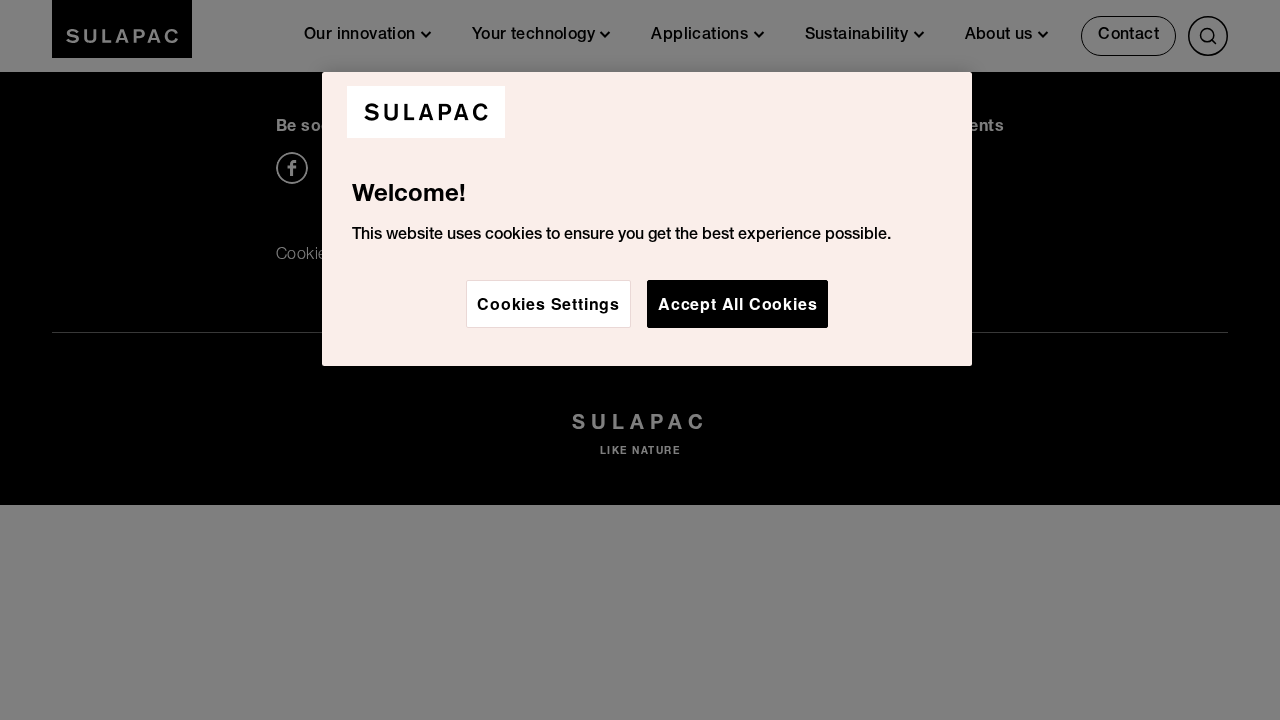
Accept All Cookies (737, 303)
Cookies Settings (548, 303)
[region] (647, 219)
